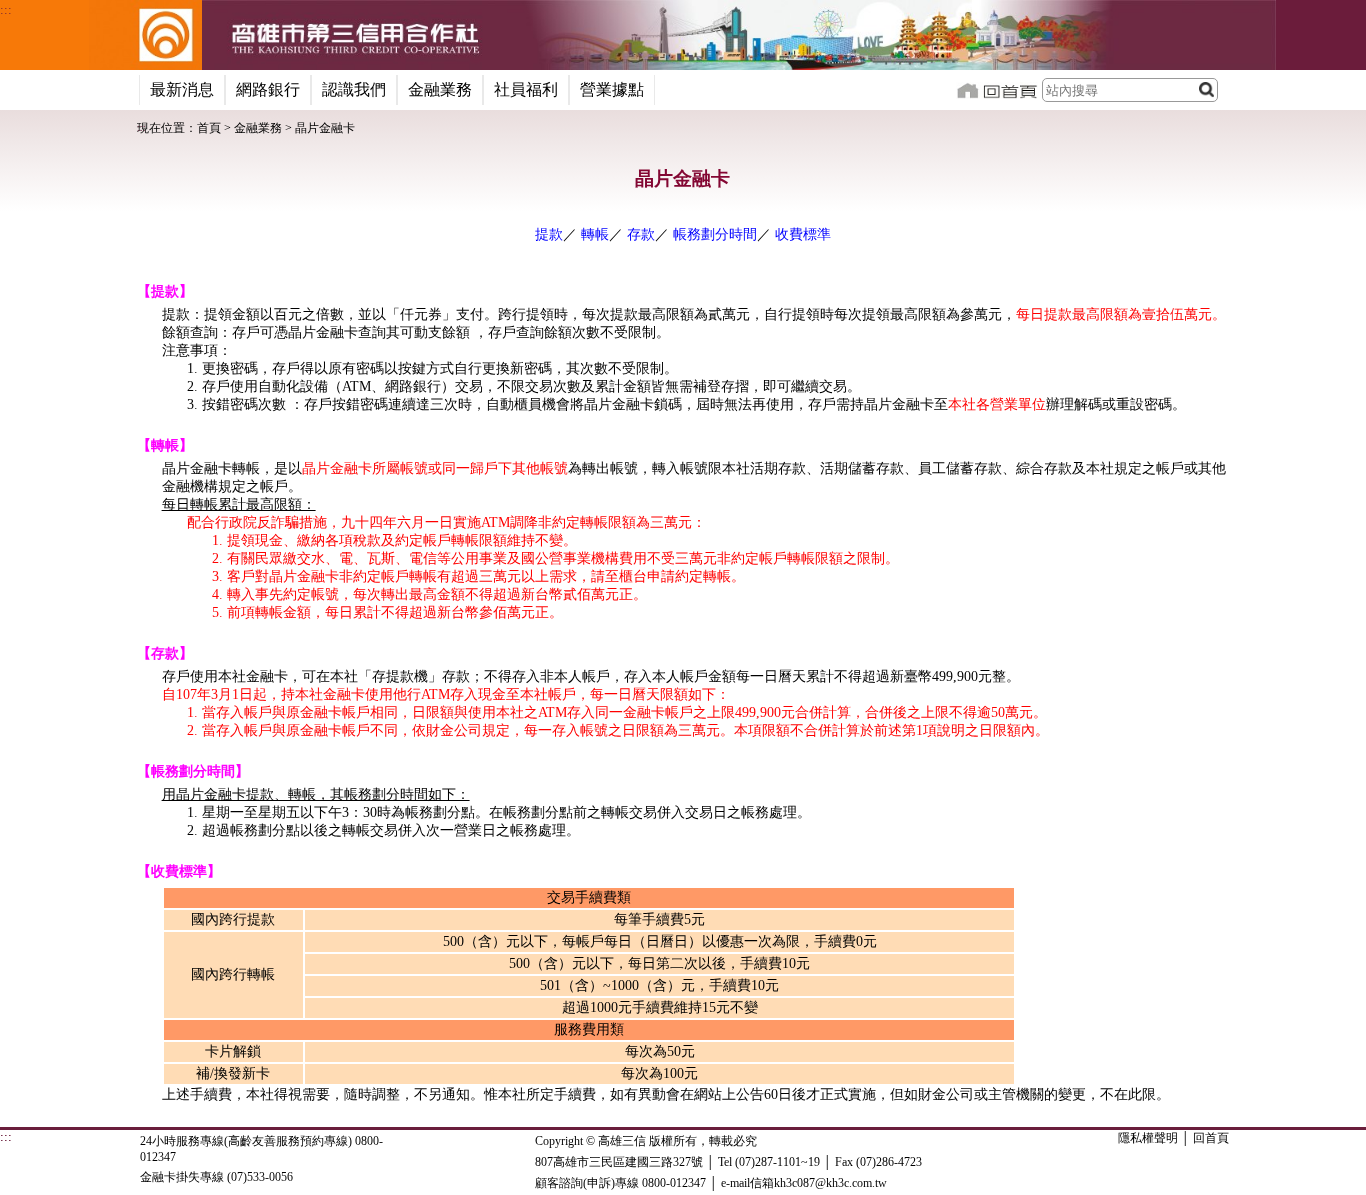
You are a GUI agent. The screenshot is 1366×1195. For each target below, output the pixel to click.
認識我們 (354, 89)
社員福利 (526, 89)
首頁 (209, 128)
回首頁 (1211, 1138)
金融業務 (440, 89)
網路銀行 (268, 89)
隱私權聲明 (1148, 1138)
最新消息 (182, 89)
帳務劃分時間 (715, 234)
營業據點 (612, 89)
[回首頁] (997, 88)
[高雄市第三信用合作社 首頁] (146, 35)
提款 (549, 234)
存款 (641, 234)
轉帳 (595, 234)
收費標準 (803, 234)
